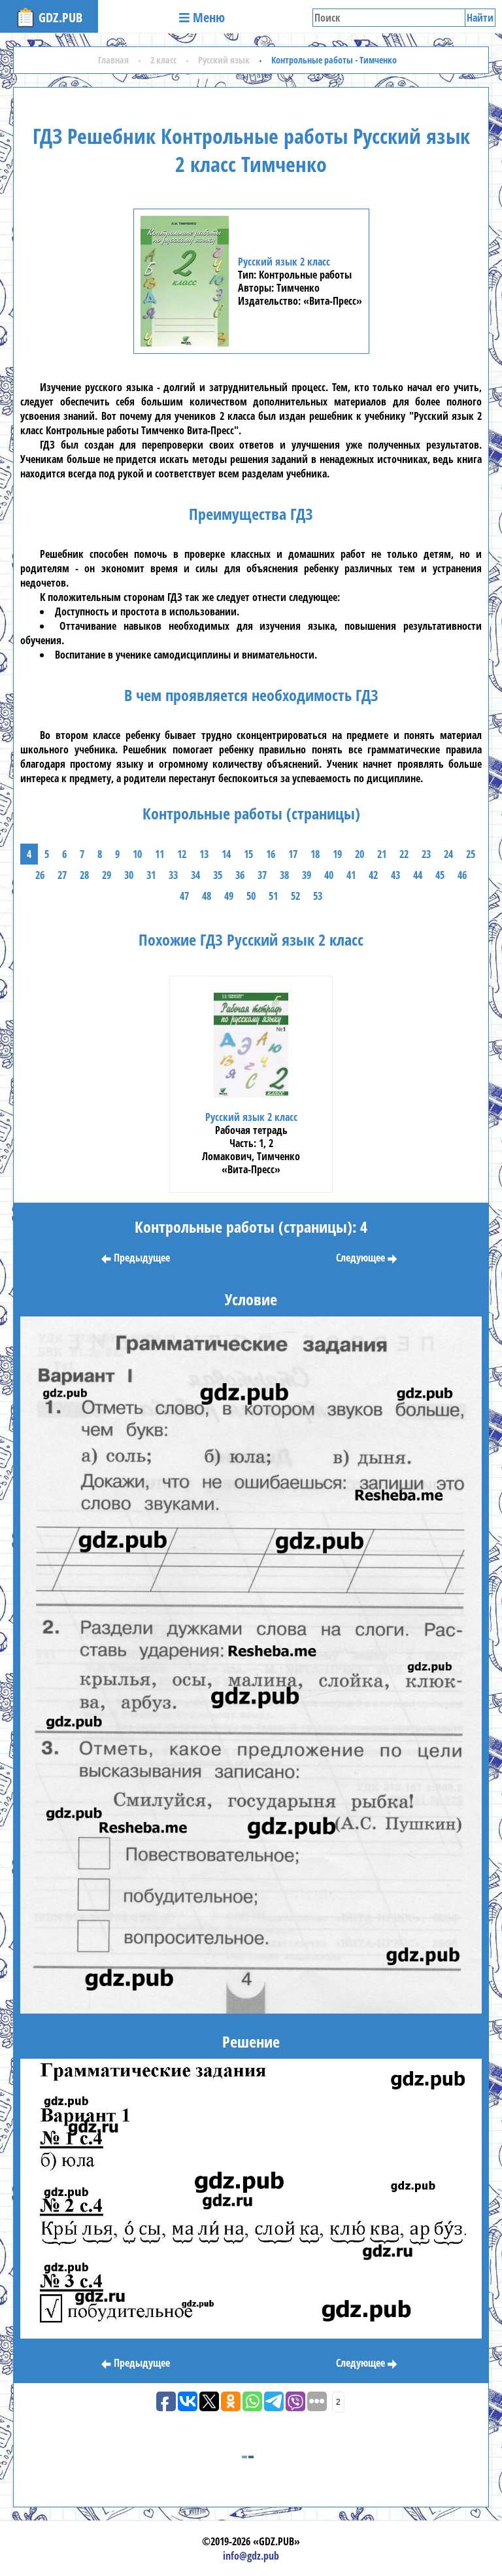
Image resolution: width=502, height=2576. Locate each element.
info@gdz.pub (251, 2556)
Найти (480, 18)
